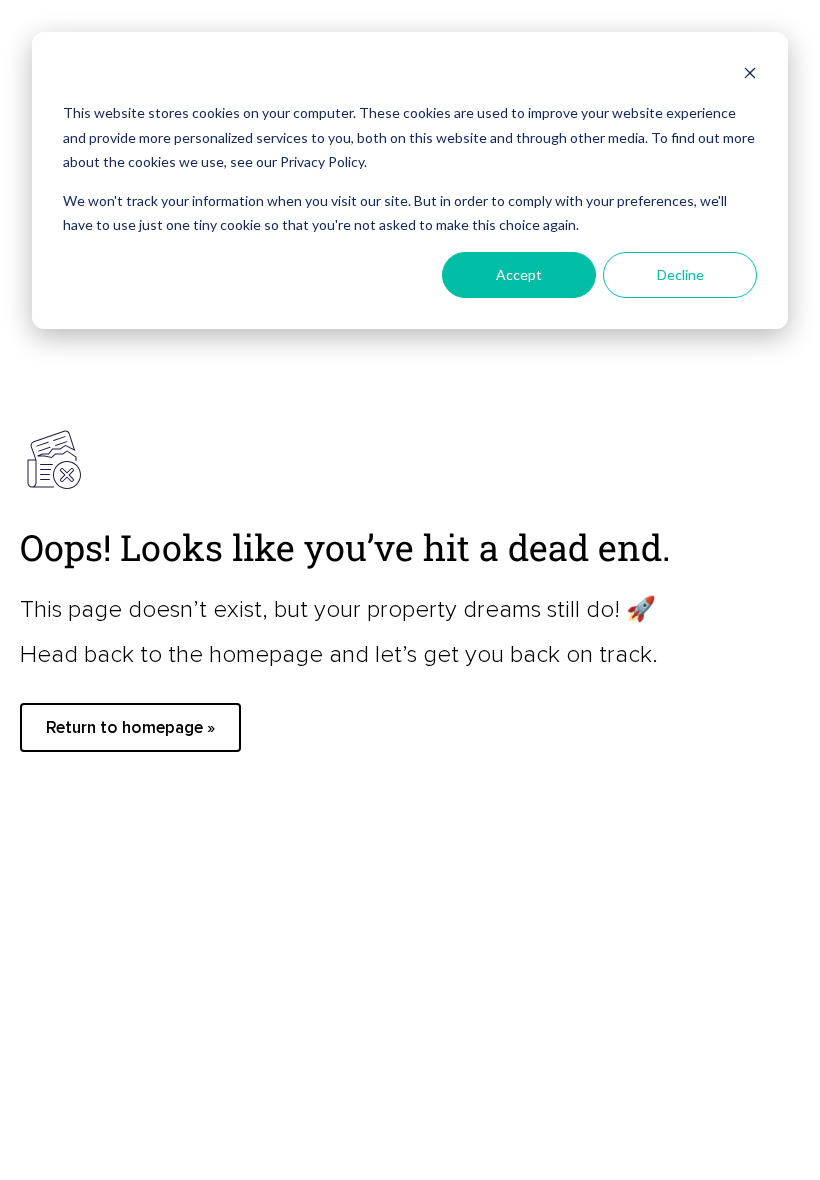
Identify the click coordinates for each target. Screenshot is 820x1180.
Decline (680, 274)
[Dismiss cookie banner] (750, 75)
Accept (519, 274)
